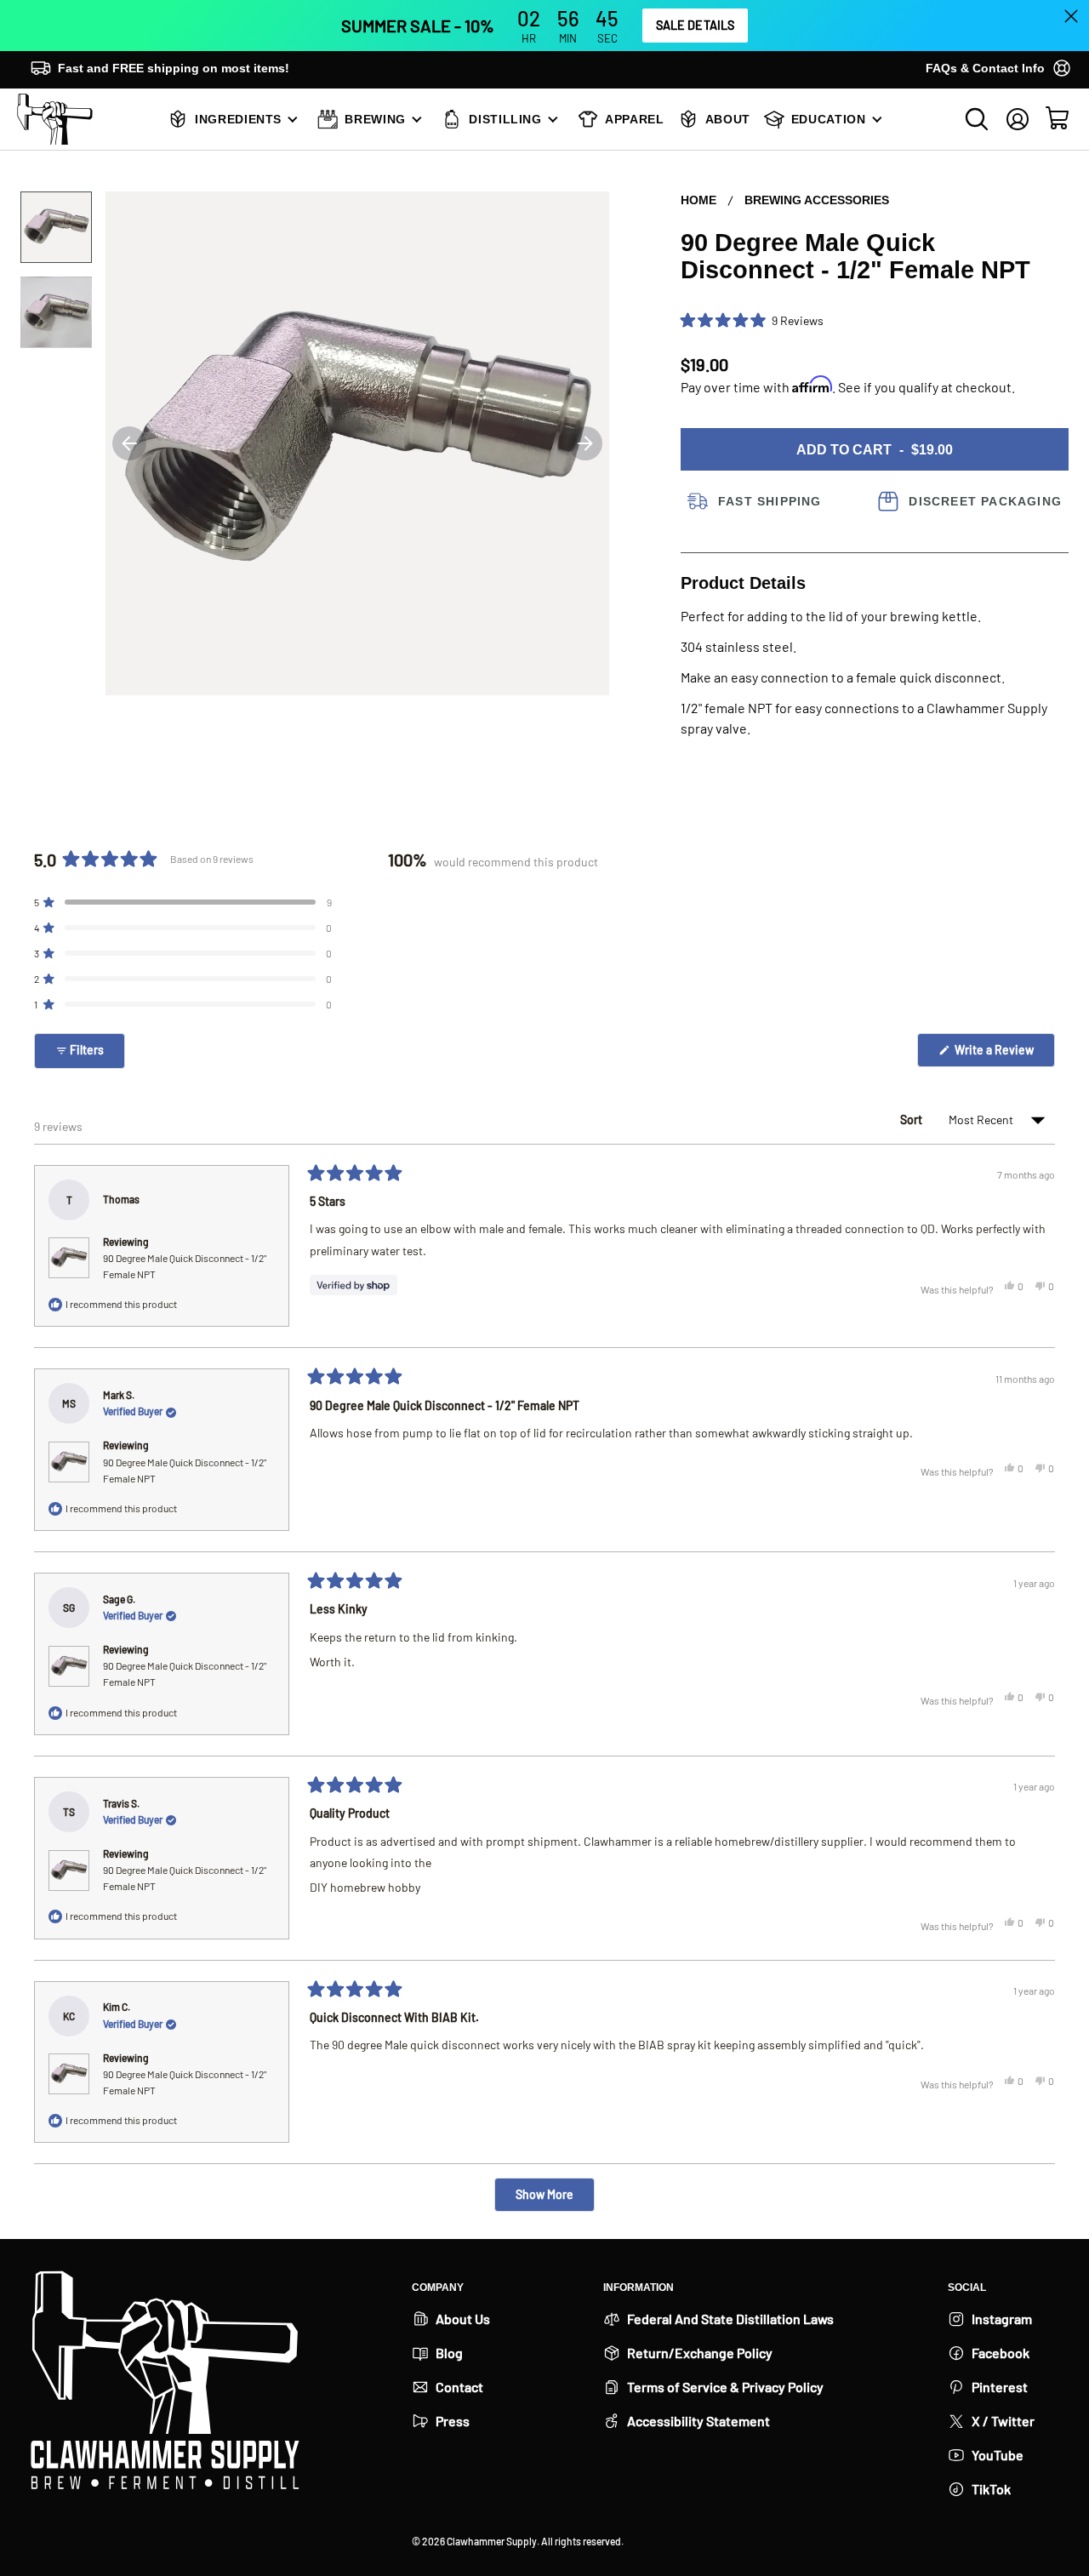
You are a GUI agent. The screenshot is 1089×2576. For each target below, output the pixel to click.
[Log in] (1018, 119)
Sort (912, 1120)
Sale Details (696, 25)
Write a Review (1003, 1054)
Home (698, 200)
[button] (752, 321)
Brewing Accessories (817, 200)
